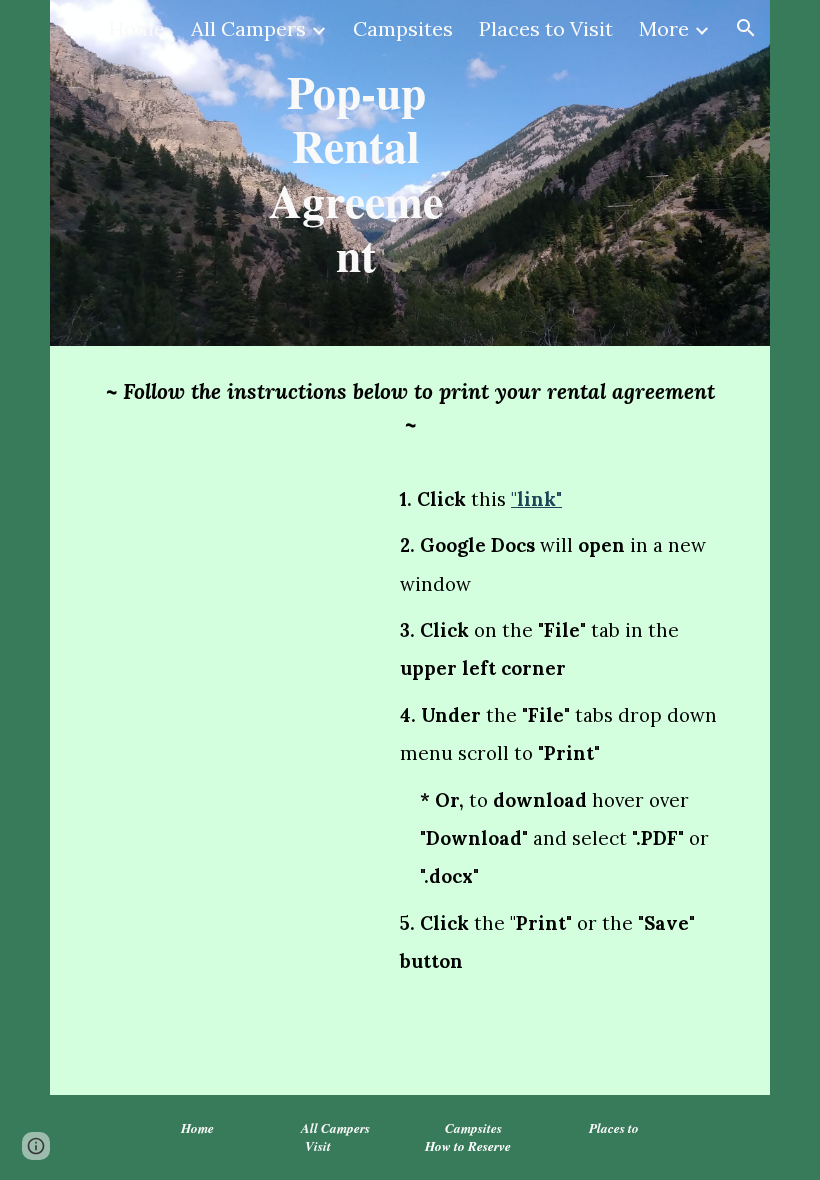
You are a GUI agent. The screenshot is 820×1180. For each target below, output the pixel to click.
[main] (356, 173)
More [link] (664, 28)
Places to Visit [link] (546, 28)
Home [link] (137, 28)
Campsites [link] (403, 28)
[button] (746, 28)
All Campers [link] (248, 28)
